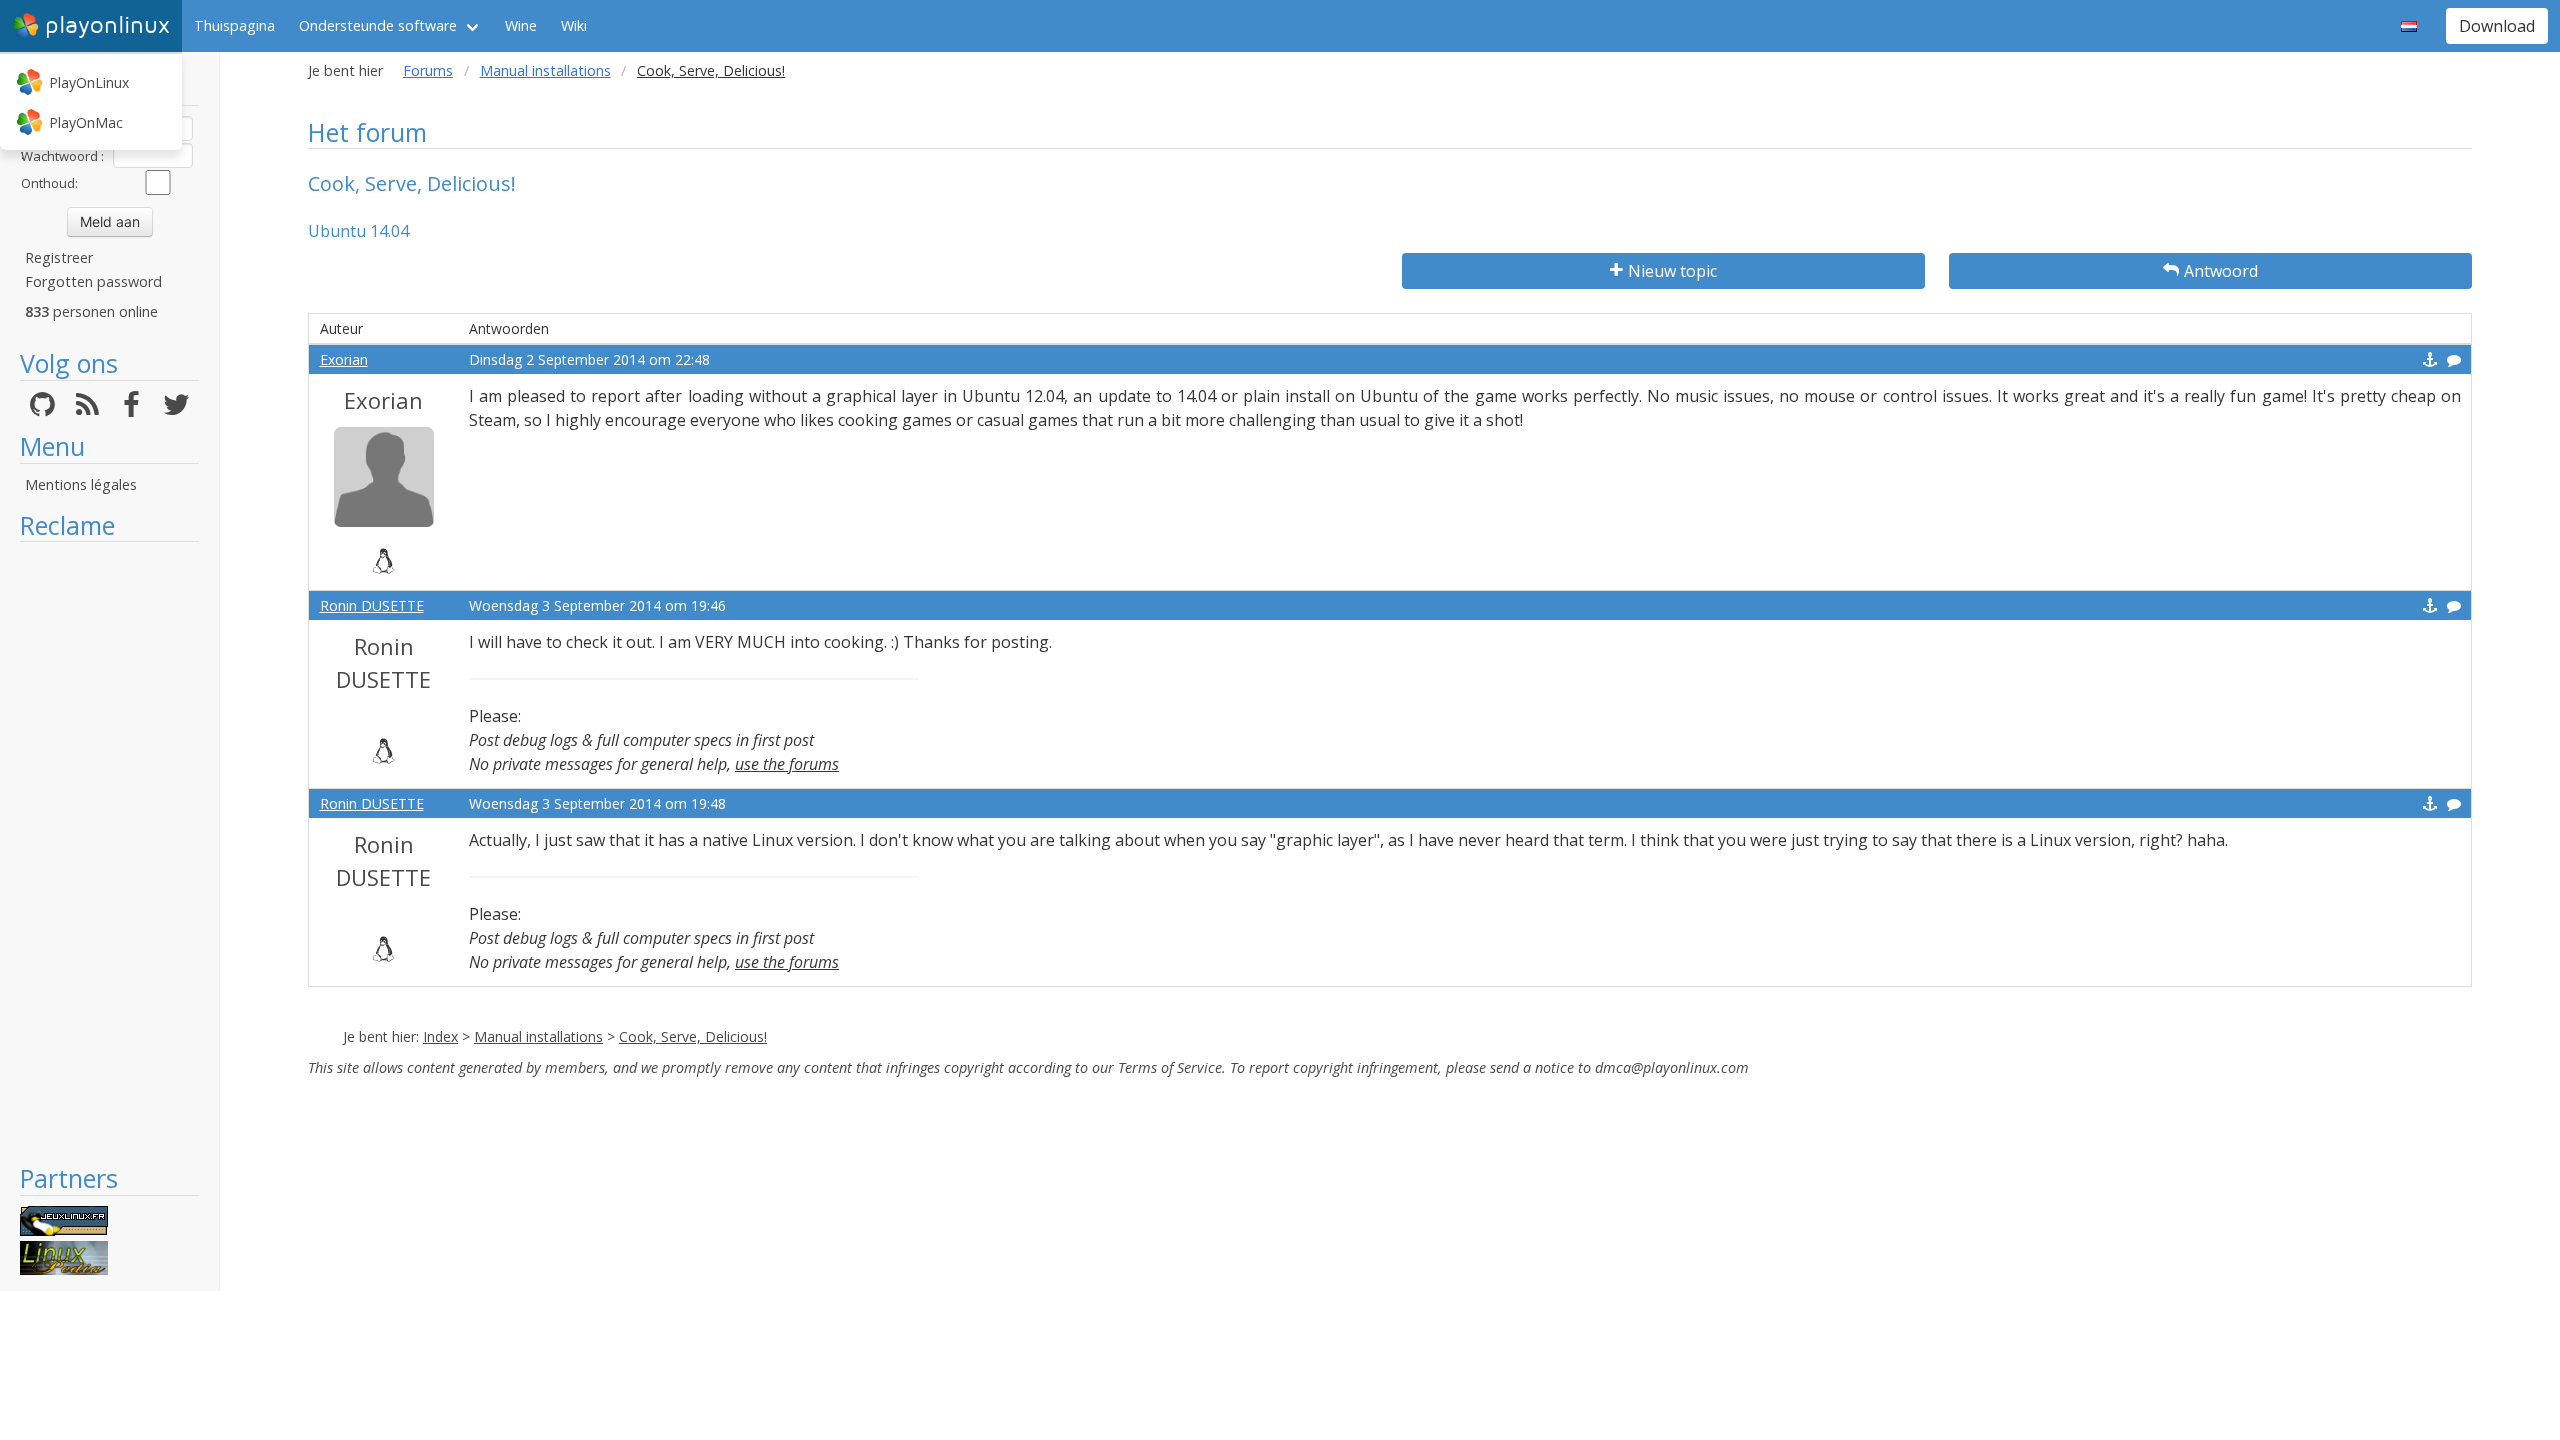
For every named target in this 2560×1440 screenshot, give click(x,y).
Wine (521, 25)
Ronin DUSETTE (372, 605)
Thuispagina (234, 25)
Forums (428, 70)
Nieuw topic (1672, 271)
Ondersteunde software (378, 25)
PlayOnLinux (89, 82)
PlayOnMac (86, 122)
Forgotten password (93, 281)
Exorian (344, 359)
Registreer (59, 257)
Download (2497, 26)
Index (440, 1036)
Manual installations (545, 70)
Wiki (574, 25)
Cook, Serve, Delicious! (693, 1036)
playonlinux (107, 25)
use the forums (787, 764)
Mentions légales (81, 484)
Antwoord (2221, 271)
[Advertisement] (109, 852)
